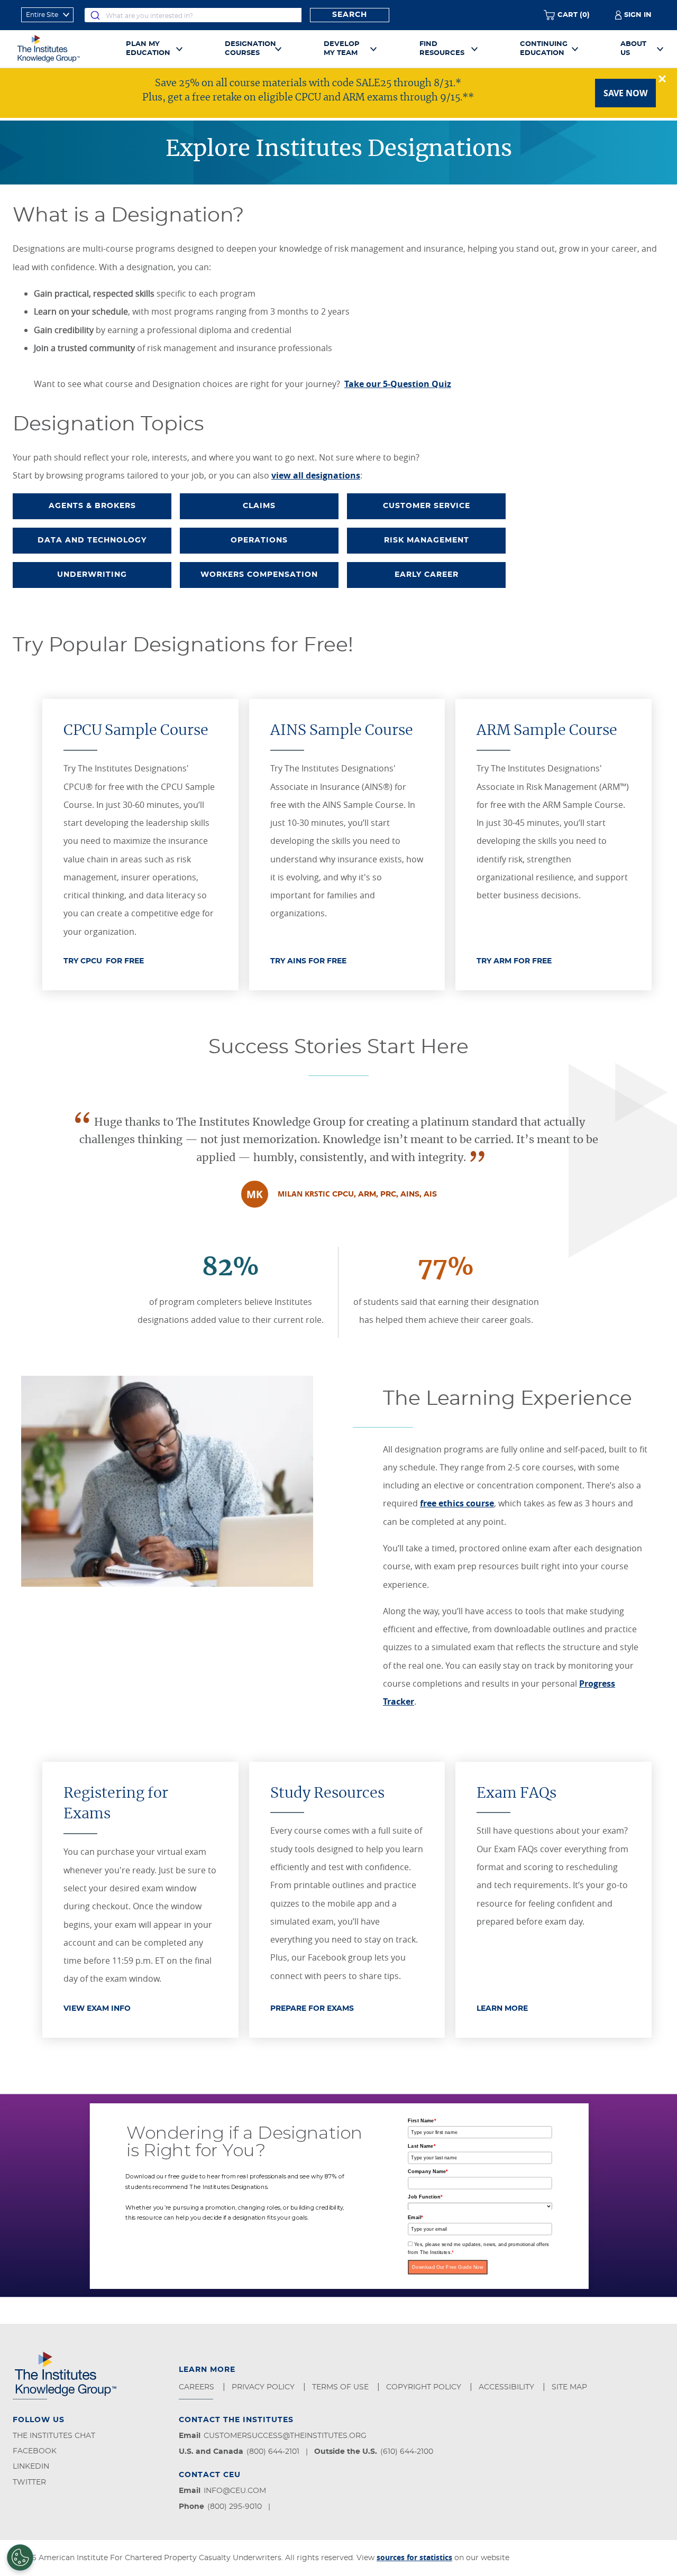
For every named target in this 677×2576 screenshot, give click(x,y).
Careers (198, 2387)
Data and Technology (92, 540)
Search (350, 15)
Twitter (29, 2482)
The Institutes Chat (54, 2436)
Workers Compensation (259, 575)
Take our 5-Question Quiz (398, 384)
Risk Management (427, 540)
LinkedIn (31, 2467)
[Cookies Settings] (20, 2557)
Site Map (570, 2387)
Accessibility (507, 2387)
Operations (259, 540)
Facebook (35, 2451)
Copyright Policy (425, 2387)
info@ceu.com (235, 2491)
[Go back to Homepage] (60, 49)
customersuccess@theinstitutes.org (285, 2436)
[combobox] (193, 15)
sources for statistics (414, 2557)
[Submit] (95, 15)
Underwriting (92, 575)
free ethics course (457, 1503)
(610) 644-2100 (407, 2452)
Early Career (427, 575)
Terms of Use (341, 2387)
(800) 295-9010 (235, 2507)
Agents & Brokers (92, 506)
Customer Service (427, 506)
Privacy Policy (264, 2387)
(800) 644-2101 (273, 2452)
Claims (259, 506)
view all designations (316, 475)
